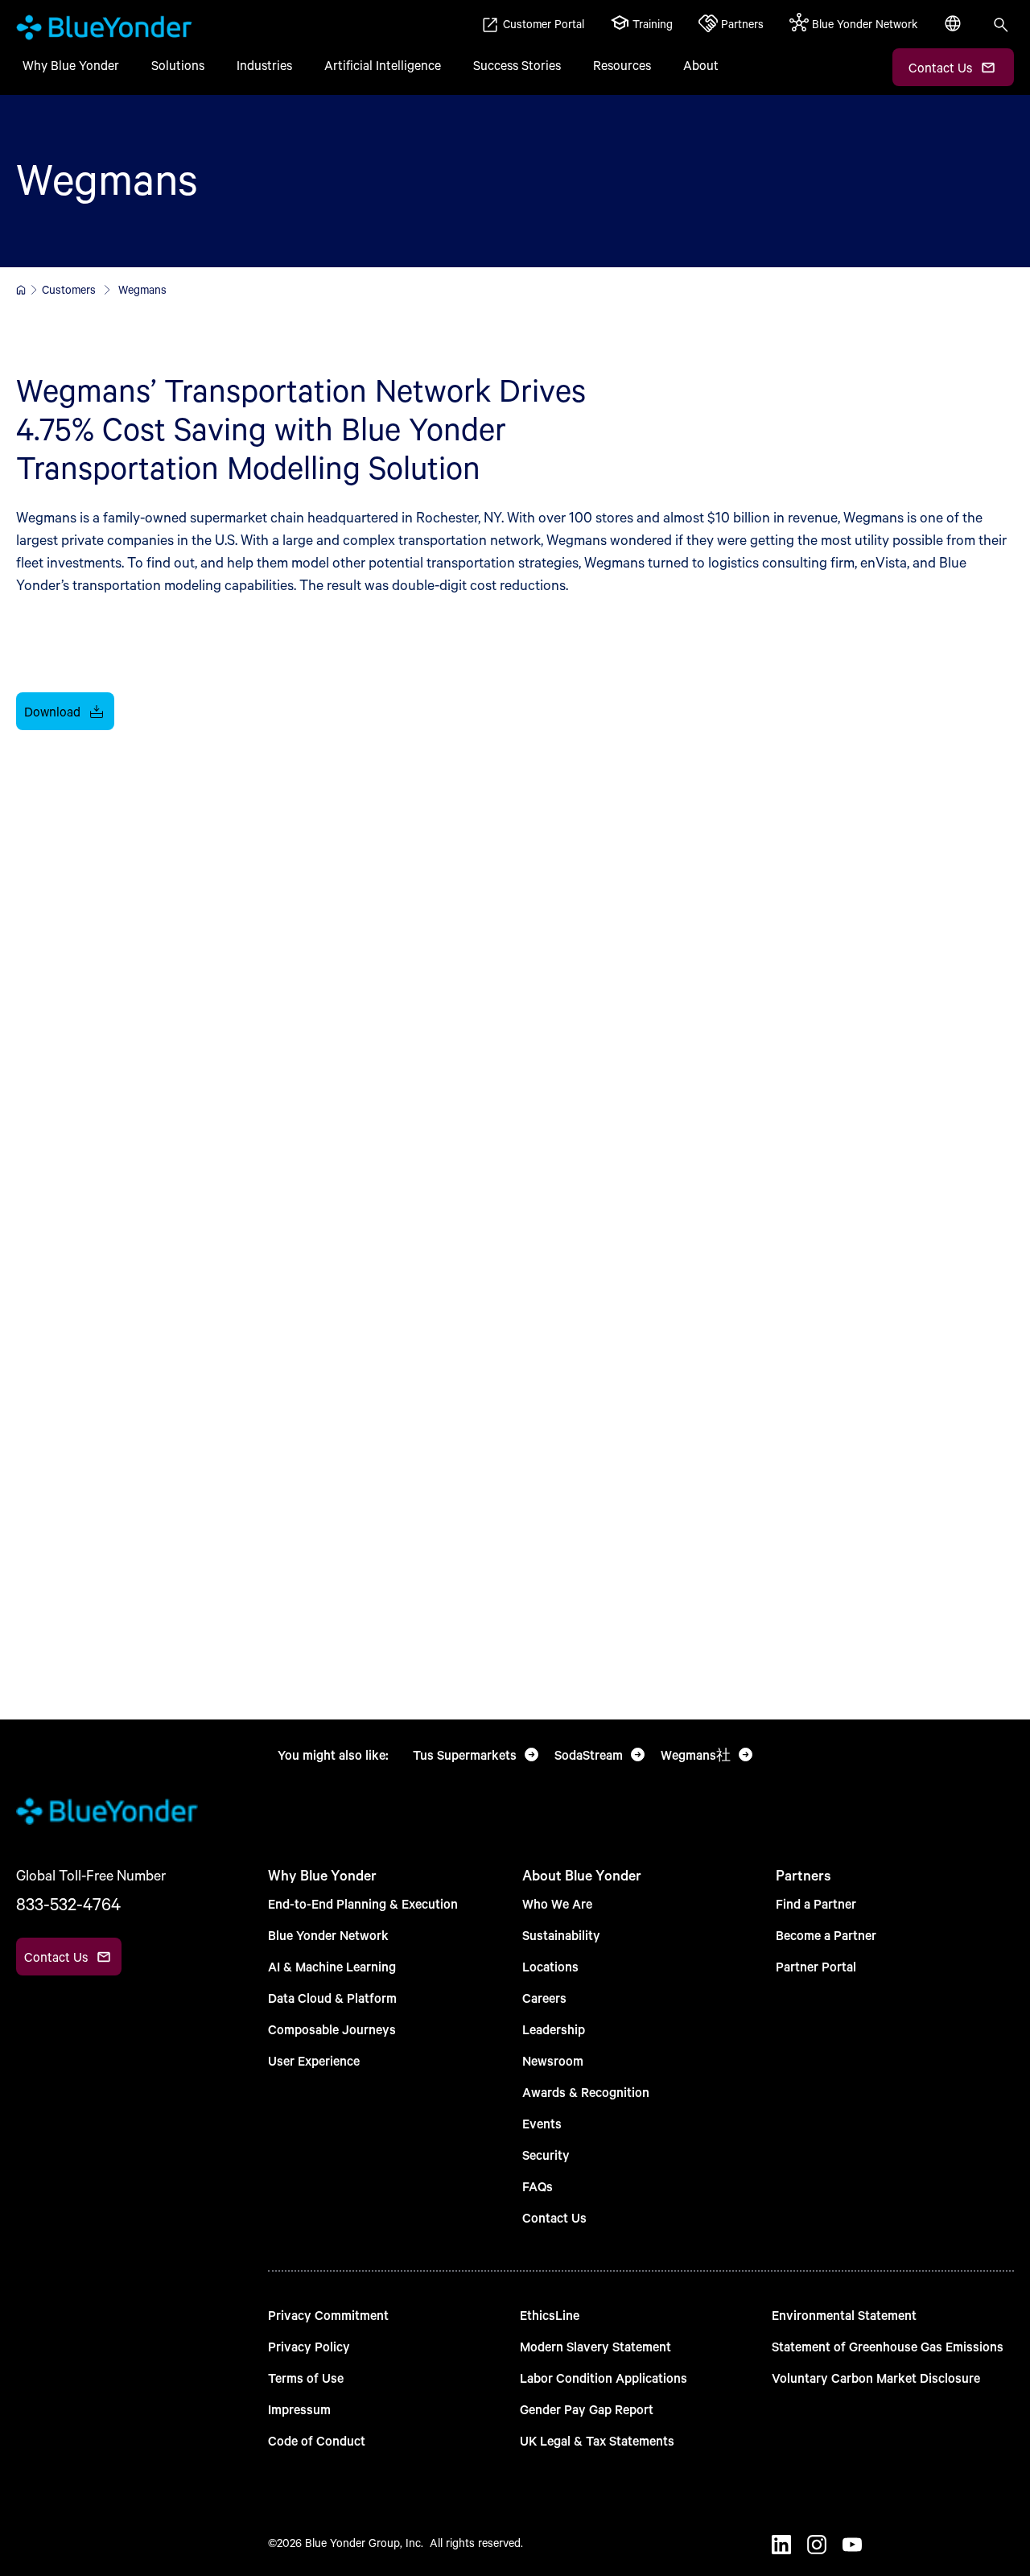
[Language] (954, 32)
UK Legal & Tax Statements (597, 2440)
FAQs (538, 2186)
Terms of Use (306, 2378)
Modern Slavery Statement (595, 2346)
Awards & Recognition (586, 2092)
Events (542, 2123)
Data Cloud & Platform (332, 1998)
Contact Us (554, 2217)
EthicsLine (550, 2315)
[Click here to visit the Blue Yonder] (21, 290)
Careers (544, 1998)
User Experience (314, 2060)
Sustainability (561, 1935)
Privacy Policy (309, 2346)
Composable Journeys (332, 2029)
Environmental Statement (844, 2315)
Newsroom (553, 2060)
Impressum (299, 2409)
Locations (550, 1966)
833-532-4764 (68, 1904)
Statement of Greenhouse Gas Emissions (888, 2346)
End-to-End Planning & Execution (363, 1903)
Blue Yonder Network (328, 1935)
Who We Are (557, 1903)
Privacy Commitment (328, 2315)
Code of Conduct (317, 2440)
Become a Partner (826, 1935)
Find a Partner (816, 1903)
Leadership (554, 2029)
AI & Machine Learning (332, 1966)
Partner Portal (816, 1966)
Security (546, 2155)
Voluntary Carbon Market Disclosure (876, 2378)
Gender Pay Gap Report (587, 2409)
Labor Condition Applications (604, 2378)
